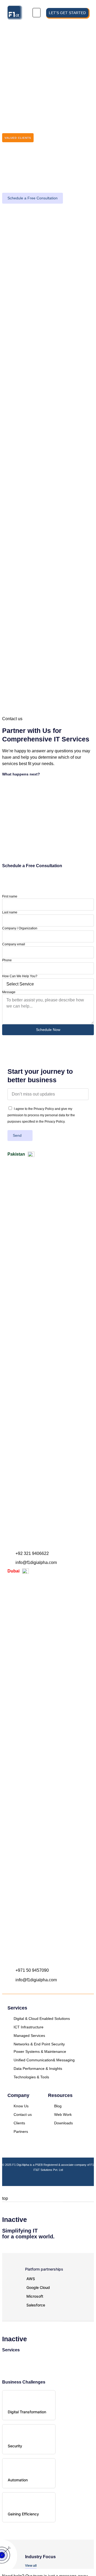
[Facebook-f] (43, 2179)
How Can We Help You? (20, 976)
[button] (37, 13)
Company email (14, 944)
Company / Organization (20, 928)
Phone (7, 960)
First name (10, 896)
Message (9, 992)
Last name (10, 912)
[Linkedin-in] (53, 2179)
